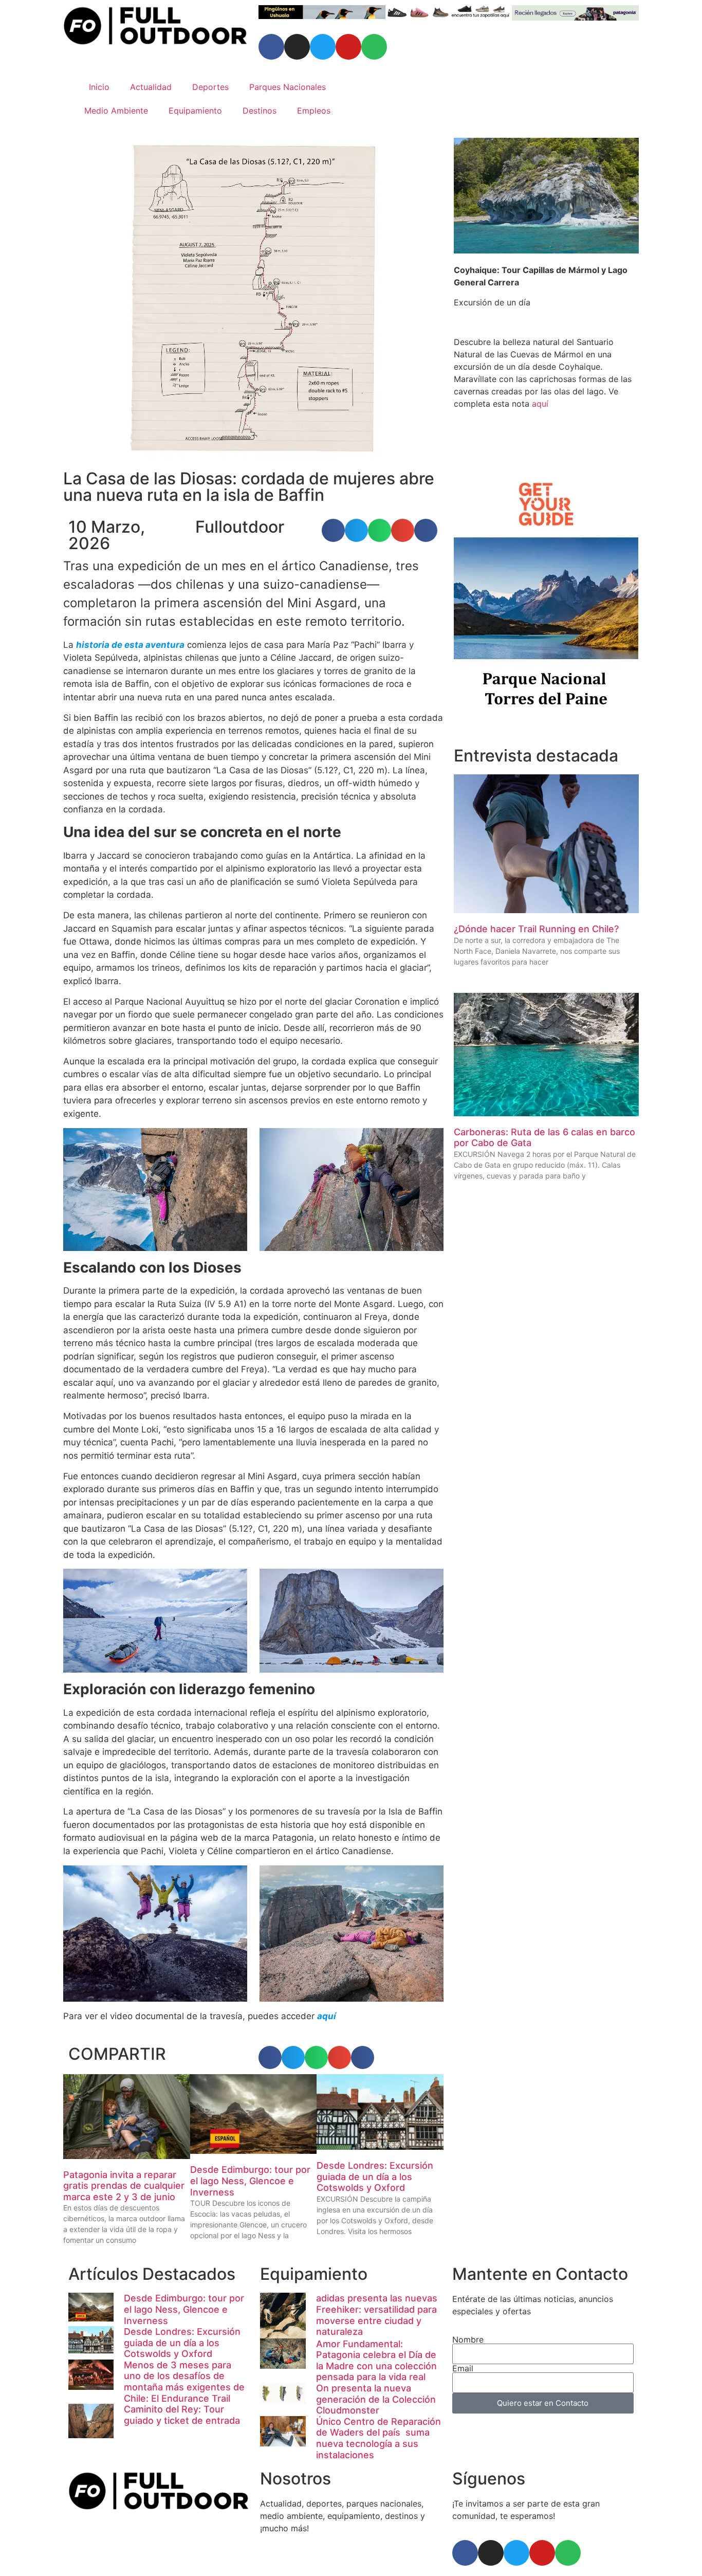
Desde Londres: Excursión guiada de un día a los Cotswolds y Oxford (375, 2176)
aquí (540, 404)
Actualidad (151, 87)
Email (463, 2368)
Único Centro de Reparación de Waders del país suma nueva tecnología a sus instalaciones (378, 2438)
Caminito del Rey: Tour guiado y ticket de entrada (182, 2415)
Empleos (314, 111)
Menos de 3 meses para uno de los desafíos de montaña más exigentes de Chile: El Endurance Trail (184, 2382)
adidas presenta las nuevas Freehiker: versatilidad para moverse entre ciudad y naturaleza (377, 2315)
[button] (333, 530)
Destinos (260, 111)
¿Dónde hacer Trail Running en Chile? (536, 929)
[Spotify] (374, 47)
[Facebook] (271, 47)
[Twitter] (323, 47)
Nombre (468, 2339)
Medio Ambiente (116, 111)
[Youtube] (348, 47)
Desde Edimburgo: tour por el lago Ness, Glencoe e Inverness (250, 2181)
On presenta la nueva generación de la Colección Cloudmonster (376, 2399)
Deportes (210, 87)
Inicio (99, 87)
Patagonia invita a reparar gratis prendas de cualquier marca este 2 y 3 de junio (124, 2186)
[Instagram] (297, 47)
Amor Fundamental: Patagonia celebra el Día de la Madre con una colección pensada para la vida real (376, 2361)
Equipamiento (195, 111)
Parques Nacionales (288, 87)
